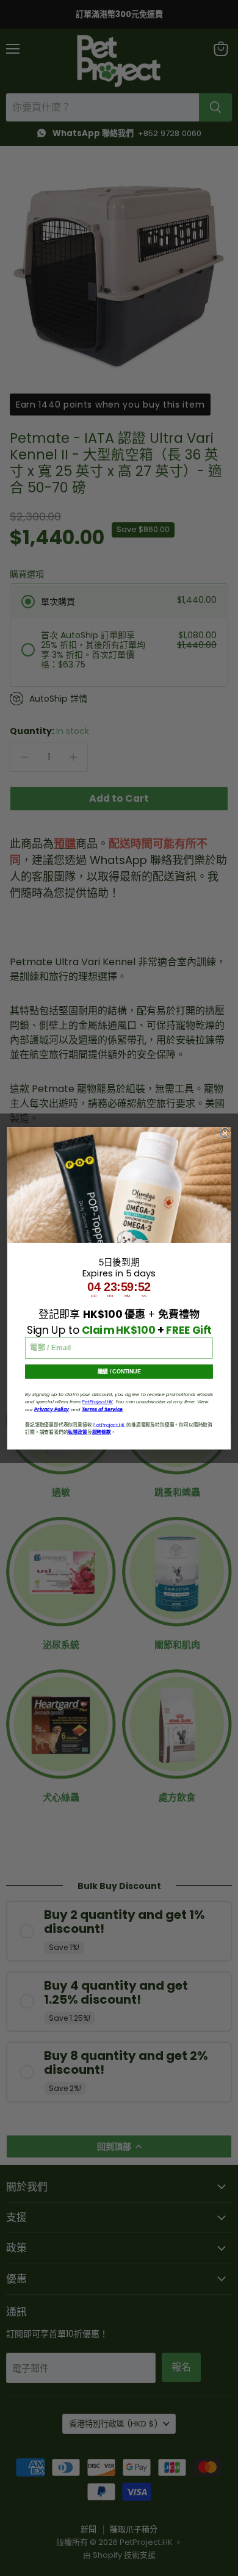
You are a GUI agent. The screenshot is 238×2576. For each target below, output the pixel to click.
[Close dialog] (225, 1133)
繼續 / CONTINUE (119, 1372)
